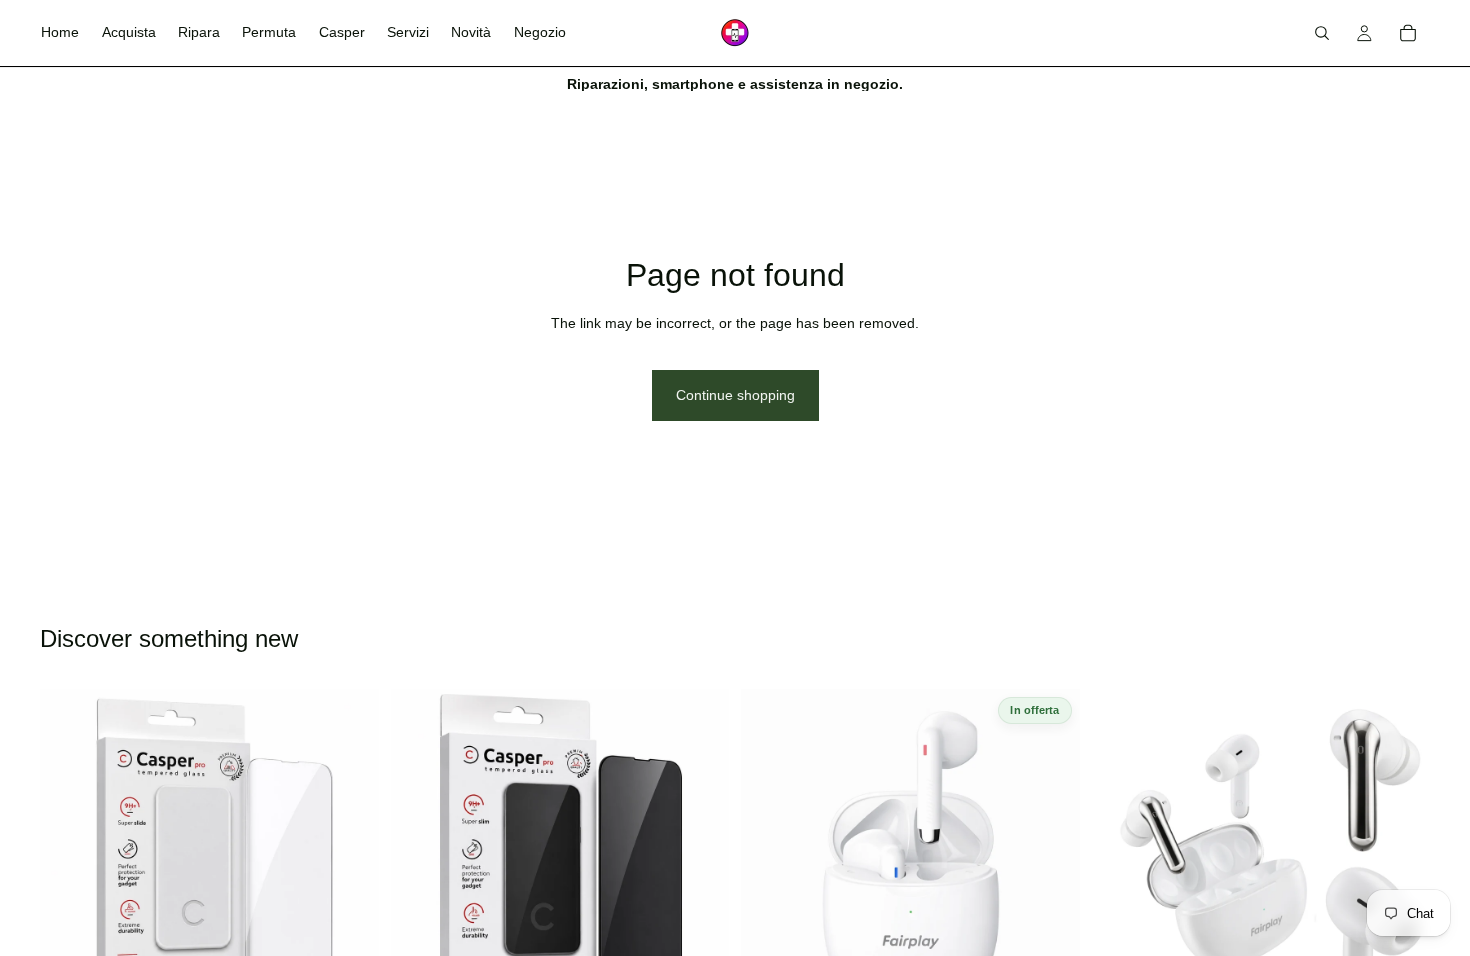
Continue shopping (735, 395)
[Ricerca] (1322, 33)
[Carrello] (1408, 33)
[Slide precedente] (771, 858)
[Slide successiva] (1050, 858)
